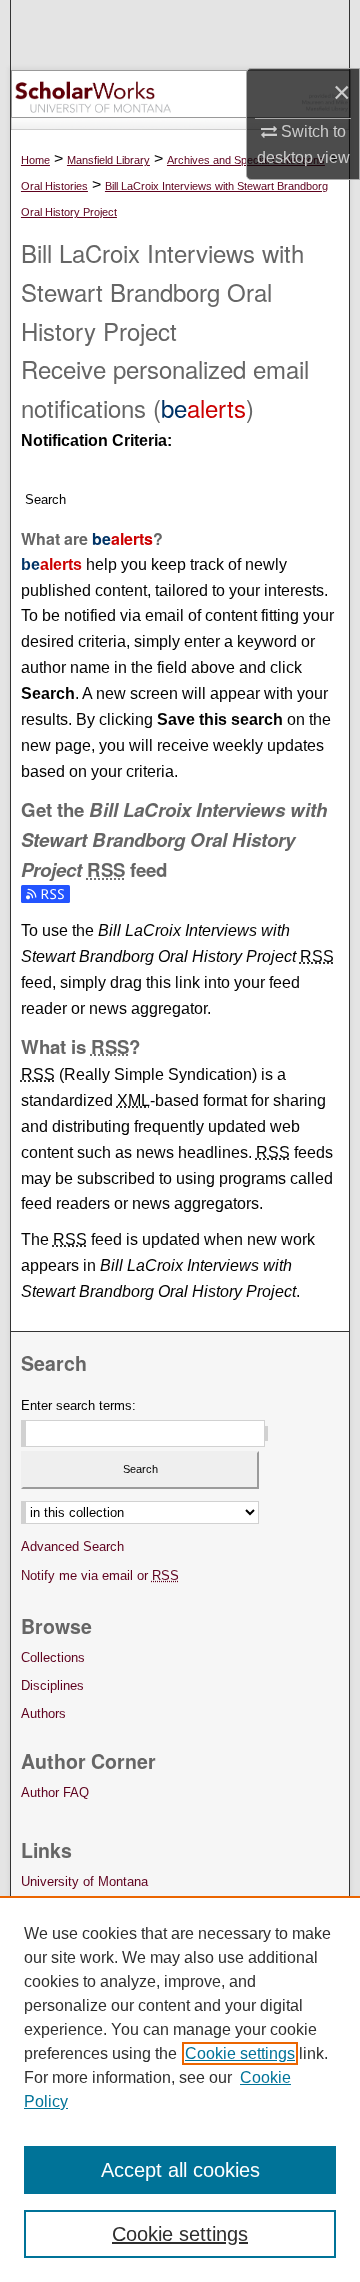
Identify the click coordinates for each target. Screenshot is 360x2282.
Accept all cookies (180, 2170)
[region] (180, 2089)
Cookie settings (240, 2053)
